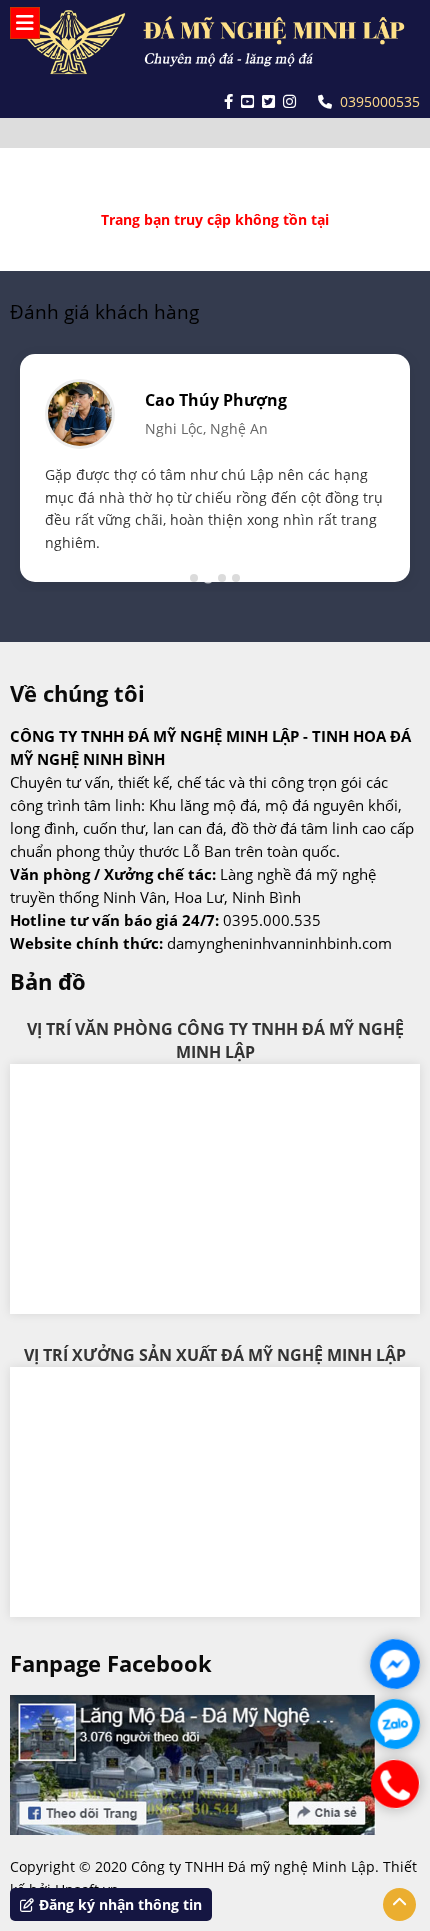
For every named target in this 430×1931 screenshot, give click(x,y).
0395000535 (380, 101)
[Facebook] (228, 101)
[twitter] (268, 101)
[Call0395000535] (395, 1784)
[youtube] (247, 101)
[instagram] (289, 101)
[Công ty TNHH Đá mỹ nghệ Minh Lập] (215, 43)
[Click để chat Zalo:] (395, 1724)
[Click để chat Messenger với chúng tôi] (395, 1664)
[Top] (399, 1904)
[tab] (194, 578)
